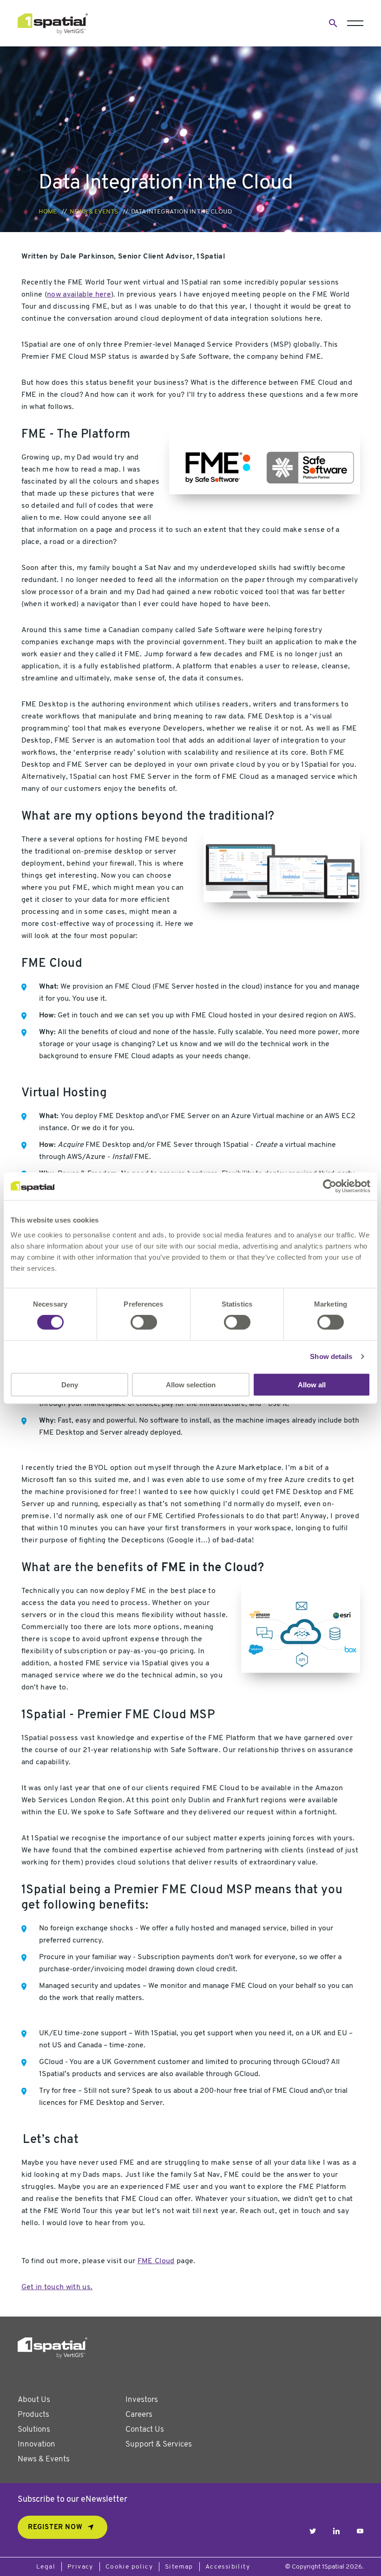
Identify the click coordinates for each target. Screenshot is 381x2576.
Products (33, 2415)
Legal (46, 2567)
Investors (142, 2400)
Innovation (36, 2444)
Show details (331, 1356)
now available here (79, 295)
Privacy (80, 2567)
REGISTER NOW (55, 2527)
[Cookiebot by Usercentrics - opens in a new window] (330, 1186)
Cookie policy (129, 2567)
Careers (139, 2415)
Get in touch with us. (57, 2287)
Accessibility (228, 2567)
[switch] (144, 1322)
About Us (34, 2400)
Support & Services (159, 2444)
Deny (70, 1384)
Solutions (34, 2430)
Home (48, 212)
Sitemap (179, 2567)
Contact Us (145, 2430)
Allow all (312, 1384)
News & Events (94, 212)
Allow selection (191, 1384)
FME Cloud (156, 2261)
